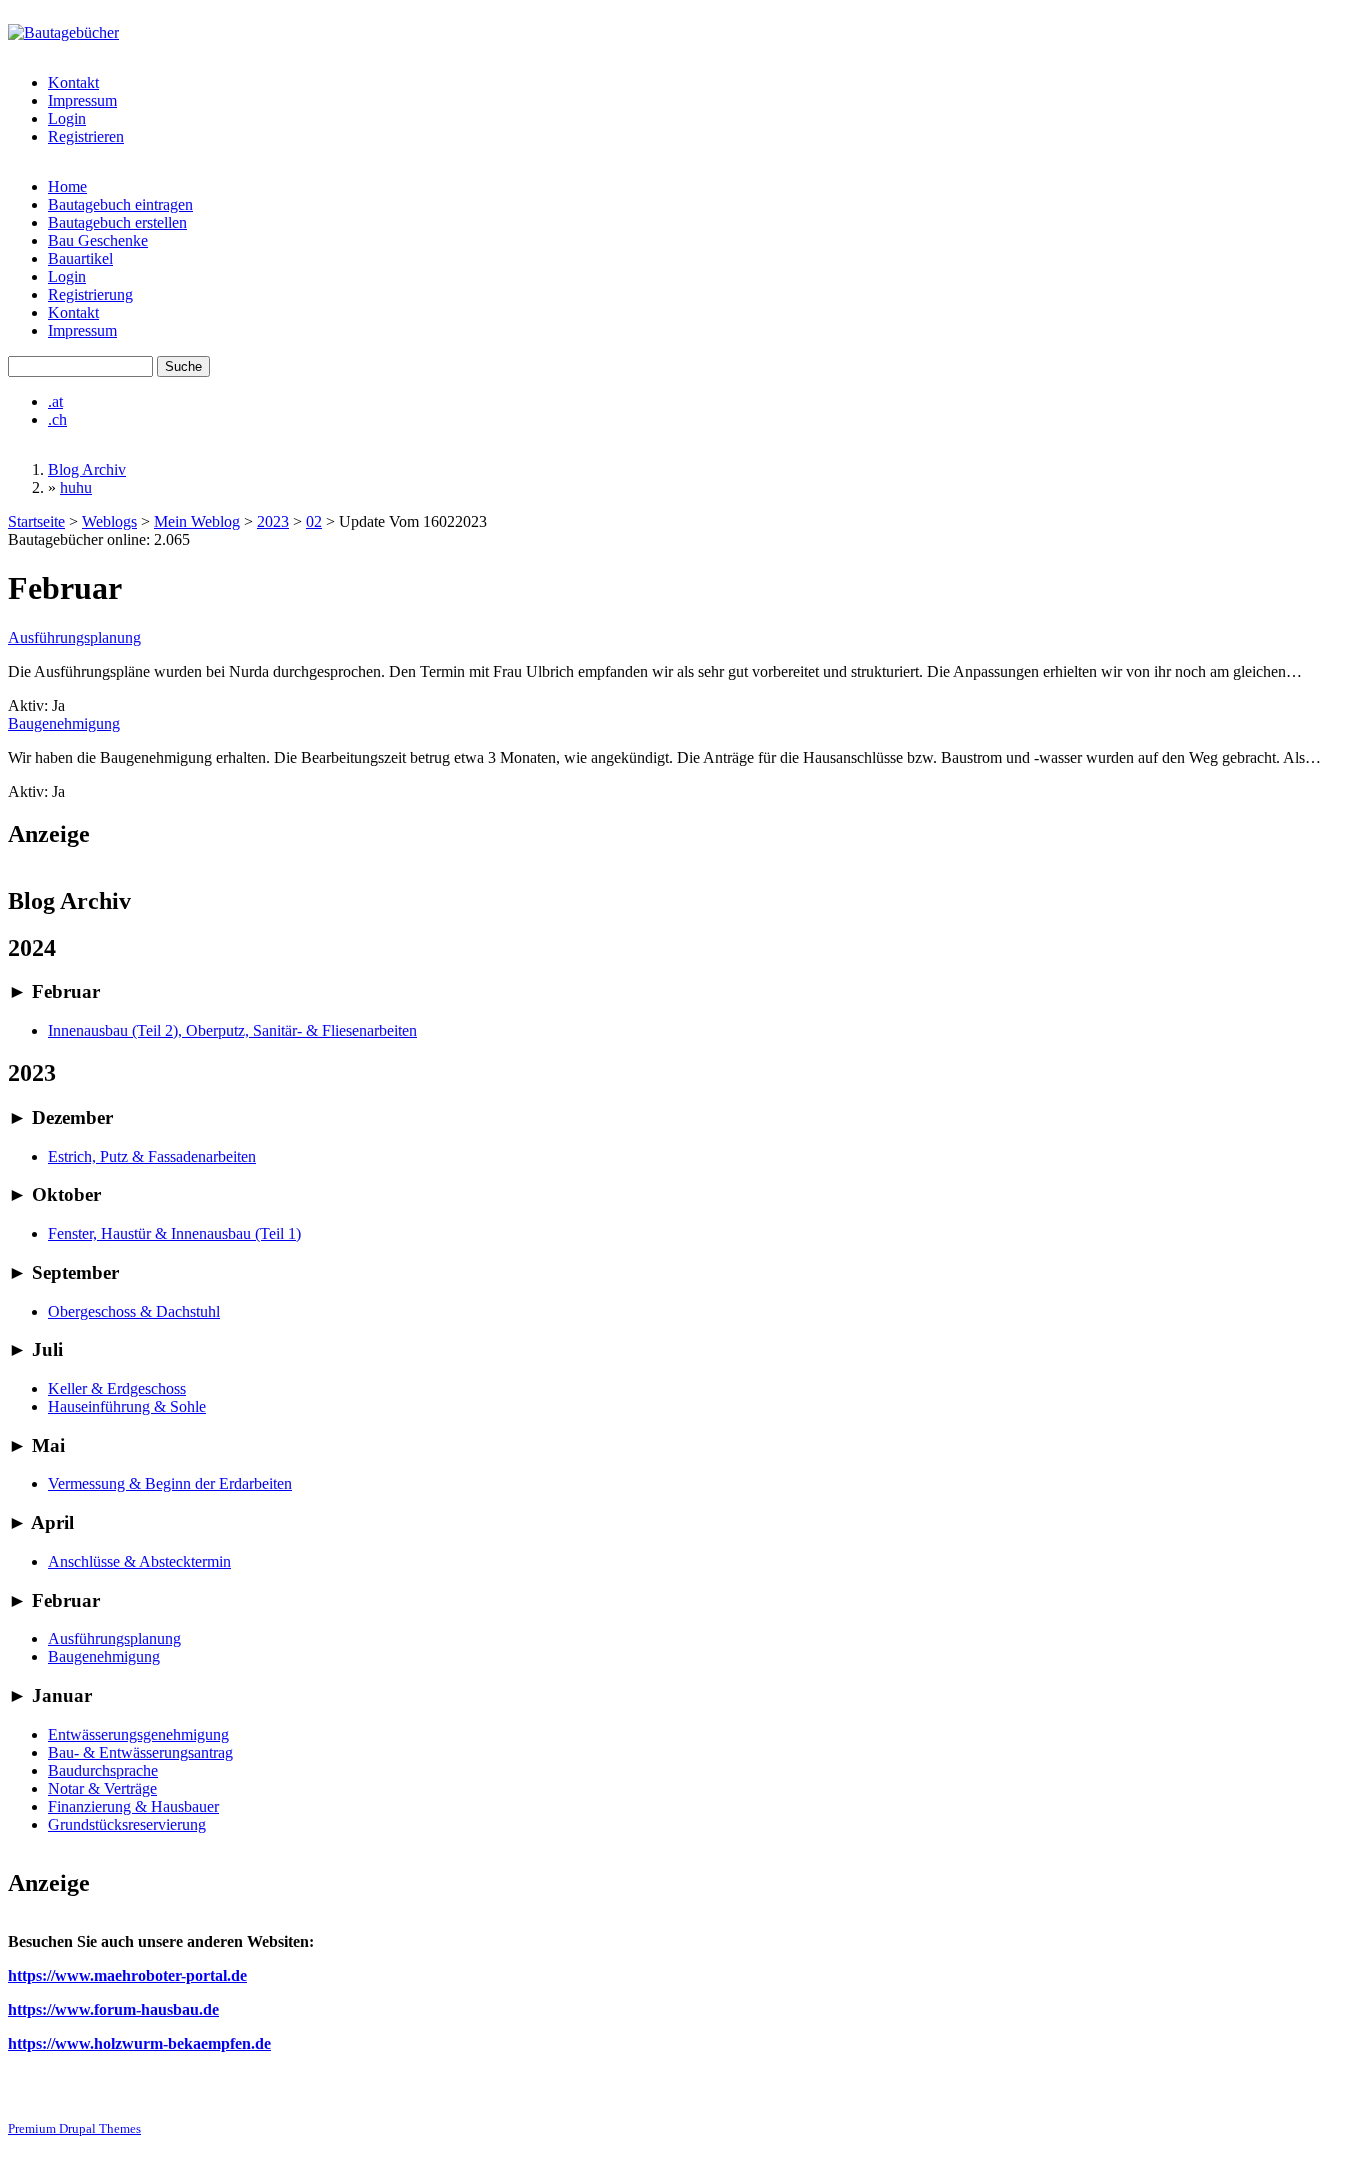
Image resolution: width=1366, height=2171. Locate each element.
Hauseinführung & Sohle (127, 1406)
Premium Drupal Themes (74, 2128)
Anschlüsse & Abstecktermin (139, 1561)
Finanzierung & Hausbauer (133, 1806)
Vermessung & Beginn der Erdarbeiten (170, 1483)
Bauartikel (80, 258)
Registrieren (86, 136)
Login (67, 118)
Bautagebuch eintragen (120, 204)
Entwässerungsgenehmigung (138, 1734)
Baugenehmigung (64, 723)
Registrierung (90, 294)
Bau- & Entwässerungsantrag (140, 1752)
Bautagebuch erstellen (117, 222)
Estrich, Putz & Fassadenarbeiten (152, 1156)
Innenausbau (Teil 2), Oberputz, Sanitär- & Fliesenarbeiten (232, 1030)
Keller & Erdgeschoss (117, 1388)
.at (55, 401)
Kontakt (73, 82)
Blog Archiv (87, 469)
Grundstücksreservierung (127, 1824)
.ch (57, 419)
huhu (76, 487)
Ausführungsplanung (74, 637)
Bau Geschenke (98, 240)
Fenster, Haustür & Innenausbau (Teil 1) (174, 1233)
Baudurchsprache (103, 1770)
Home (67, 186)
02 (314, 521)
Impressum (82, 100)
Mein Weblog (197, 521)
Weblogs (109, 521)
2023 (273, 521)
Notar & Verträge (102, 1788)
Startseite (36, 521)
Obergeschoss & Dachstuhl (134, 1311)
